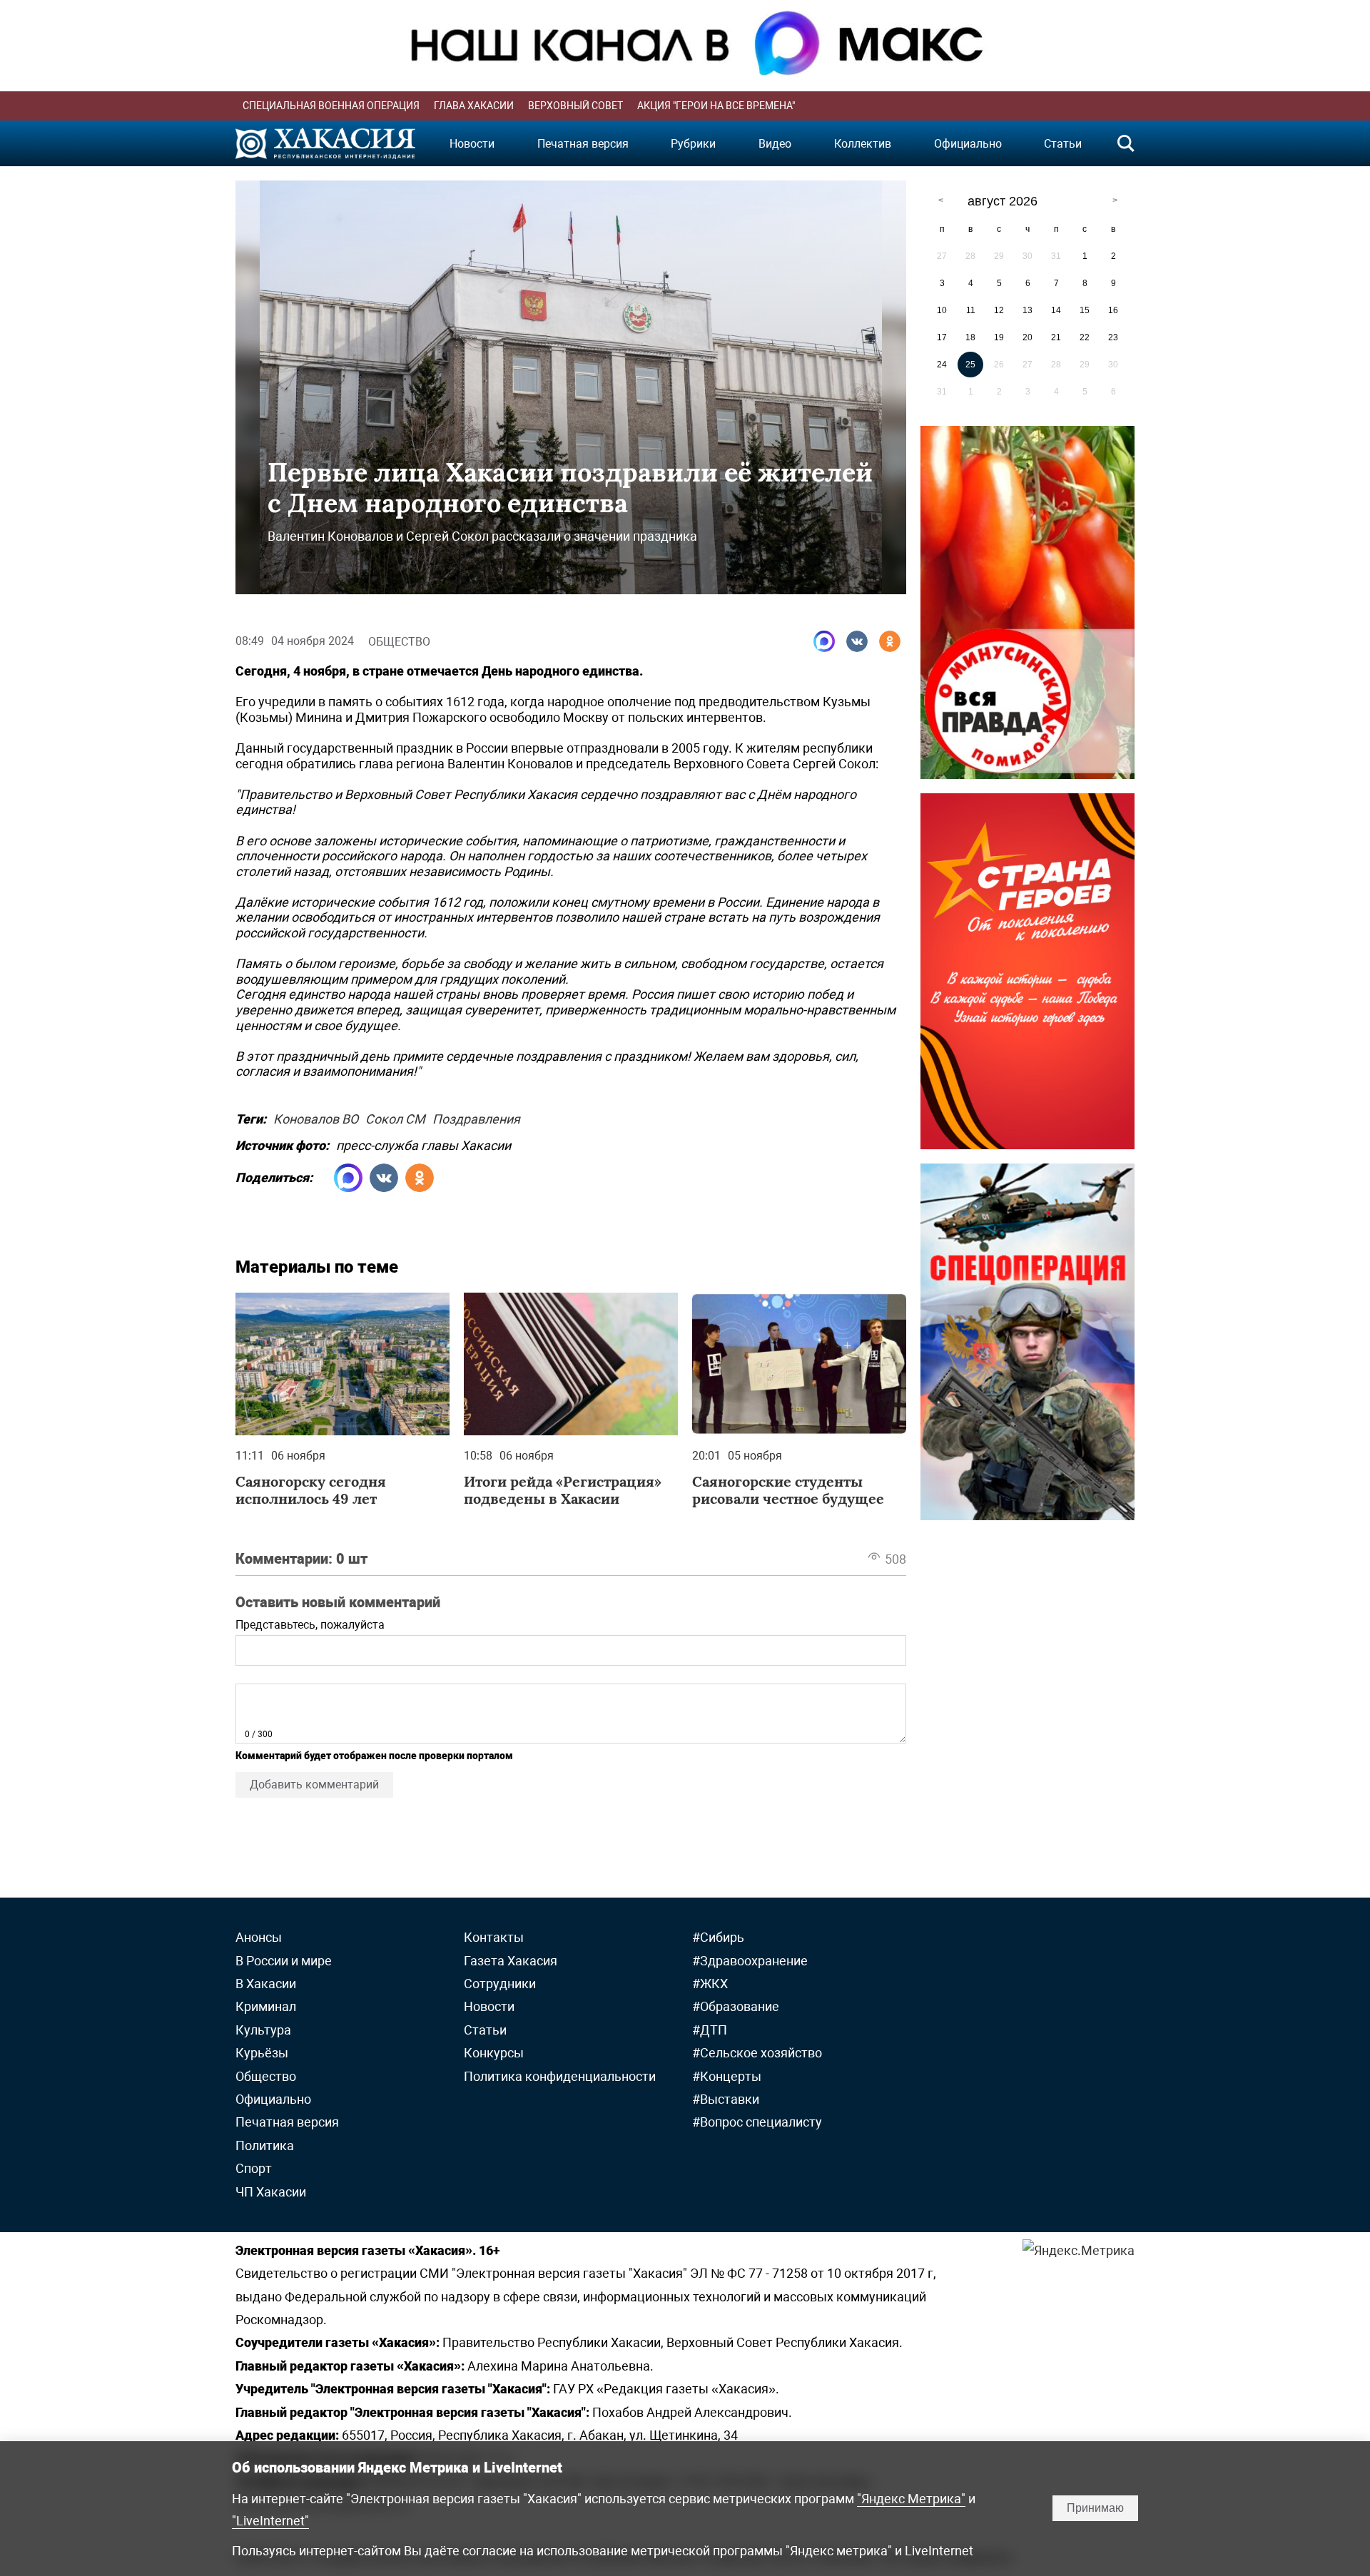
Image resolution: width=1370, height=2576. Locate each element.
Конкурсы (494, 2053)
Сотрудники (500, 1984)
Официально (968, 144)
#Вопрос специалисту (757, 2122)
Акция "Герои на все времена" (716, 106)
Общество (399, 642)
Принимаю (1095, 2508)
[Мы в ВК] (857, 641)
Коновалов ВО (316, 1117)
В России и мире (284, 1961)
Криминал (266, 2006)
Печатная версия (583, 144)
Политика (265, 2145)
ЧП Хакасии (271, 2192)
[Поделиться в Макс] (824, 641)
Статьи (1063, 144)
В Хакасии (266, 1984)
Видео (775, 144)
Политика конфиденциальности (560, 2076)
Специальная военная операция (331, 106)
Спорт (254, 2168)
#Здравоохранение (750, 1961)
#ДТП (710, 2030)
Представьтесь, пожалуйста (310, 1625)
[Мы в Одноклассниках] (890, 641)
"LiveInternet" (270, 2521)
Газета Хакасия (511, 1961)
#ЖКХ (710, 1984)
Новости (472, 144)
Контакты (494, 1937)
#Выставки (726, 2099)
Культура (263, 2030)
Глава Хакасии (474, 106)
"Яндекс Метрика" (911, 2499)
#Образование (736, 2006)
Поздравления (476, 1117)
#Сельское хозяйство (757, 2053)
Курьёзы (262, 2053)
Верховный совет (575, 106)
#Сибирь (718, 1937)
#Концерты (727, 2076)
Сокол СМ (395, 1117)
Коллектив (863, 144)
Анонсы (259, 1937)
